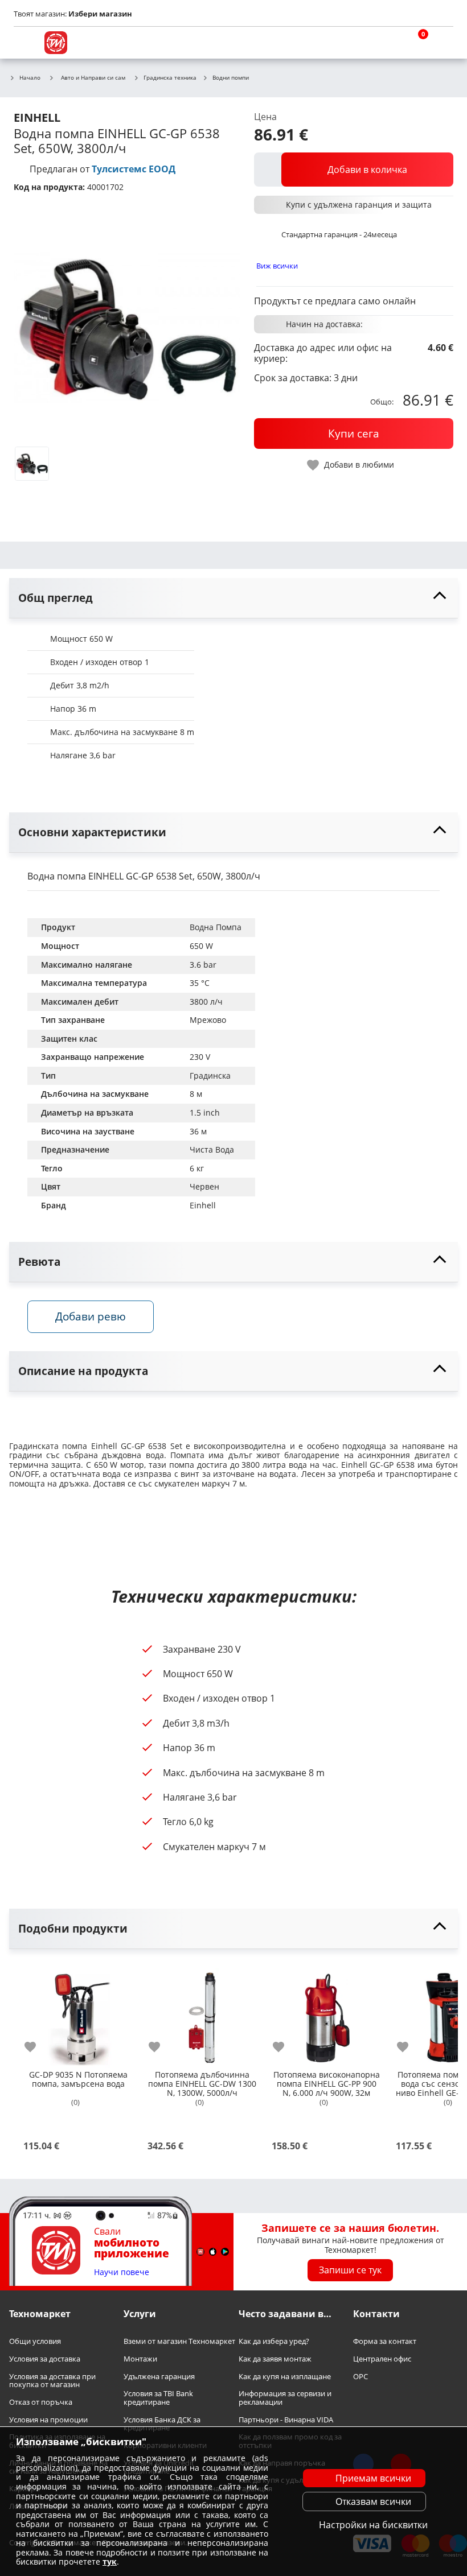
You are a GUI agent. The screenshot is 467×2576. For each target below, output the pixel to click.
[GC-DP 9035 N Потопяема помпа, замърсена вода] (78, 2013)
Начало (30, 78)
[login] (442, 43)
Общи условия (35, 2342)
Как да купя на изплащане (285, 2377)
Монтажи (140, 2359)
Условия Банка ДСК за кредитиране (162, 2424)
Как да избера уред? (274, 2342)
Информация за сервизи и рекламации (285, 2398)
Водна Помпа (216, 927)
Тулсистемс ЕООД (134, 169)
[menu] (25, 43)
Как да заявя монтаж (275, 2359)
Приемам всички (373, 2478)
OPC (361, 2377)
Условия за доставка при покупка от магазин (52, 2381)
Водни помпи (231, 78)
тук (110, 2561)
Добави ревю (91, 1316)
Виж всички (277, 266)
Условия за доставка (45, 2359)
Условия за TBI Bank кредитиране (158, 2398)
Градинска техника (170, 78)
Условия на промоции (48, 2420)
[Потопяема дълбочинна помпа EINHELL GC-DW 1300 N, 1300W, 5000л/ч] (202, 2013)
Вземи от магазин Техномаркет (179, 2342)
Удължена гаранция (159, 2377)
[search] (387, 43)
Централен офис (382, 2359)
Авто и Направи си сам (93, 77)
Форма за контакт (385, 2342)
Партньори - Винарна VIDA (286, 2420)
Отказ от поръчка (41, 2402)
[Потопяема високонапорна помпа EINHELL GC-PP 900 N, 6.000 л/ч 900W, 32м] (326, 2013)
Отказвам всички (373, 2501)
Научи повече (122, 2272)
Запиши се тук (350, 2270)
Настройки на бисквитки (373, 2525)
